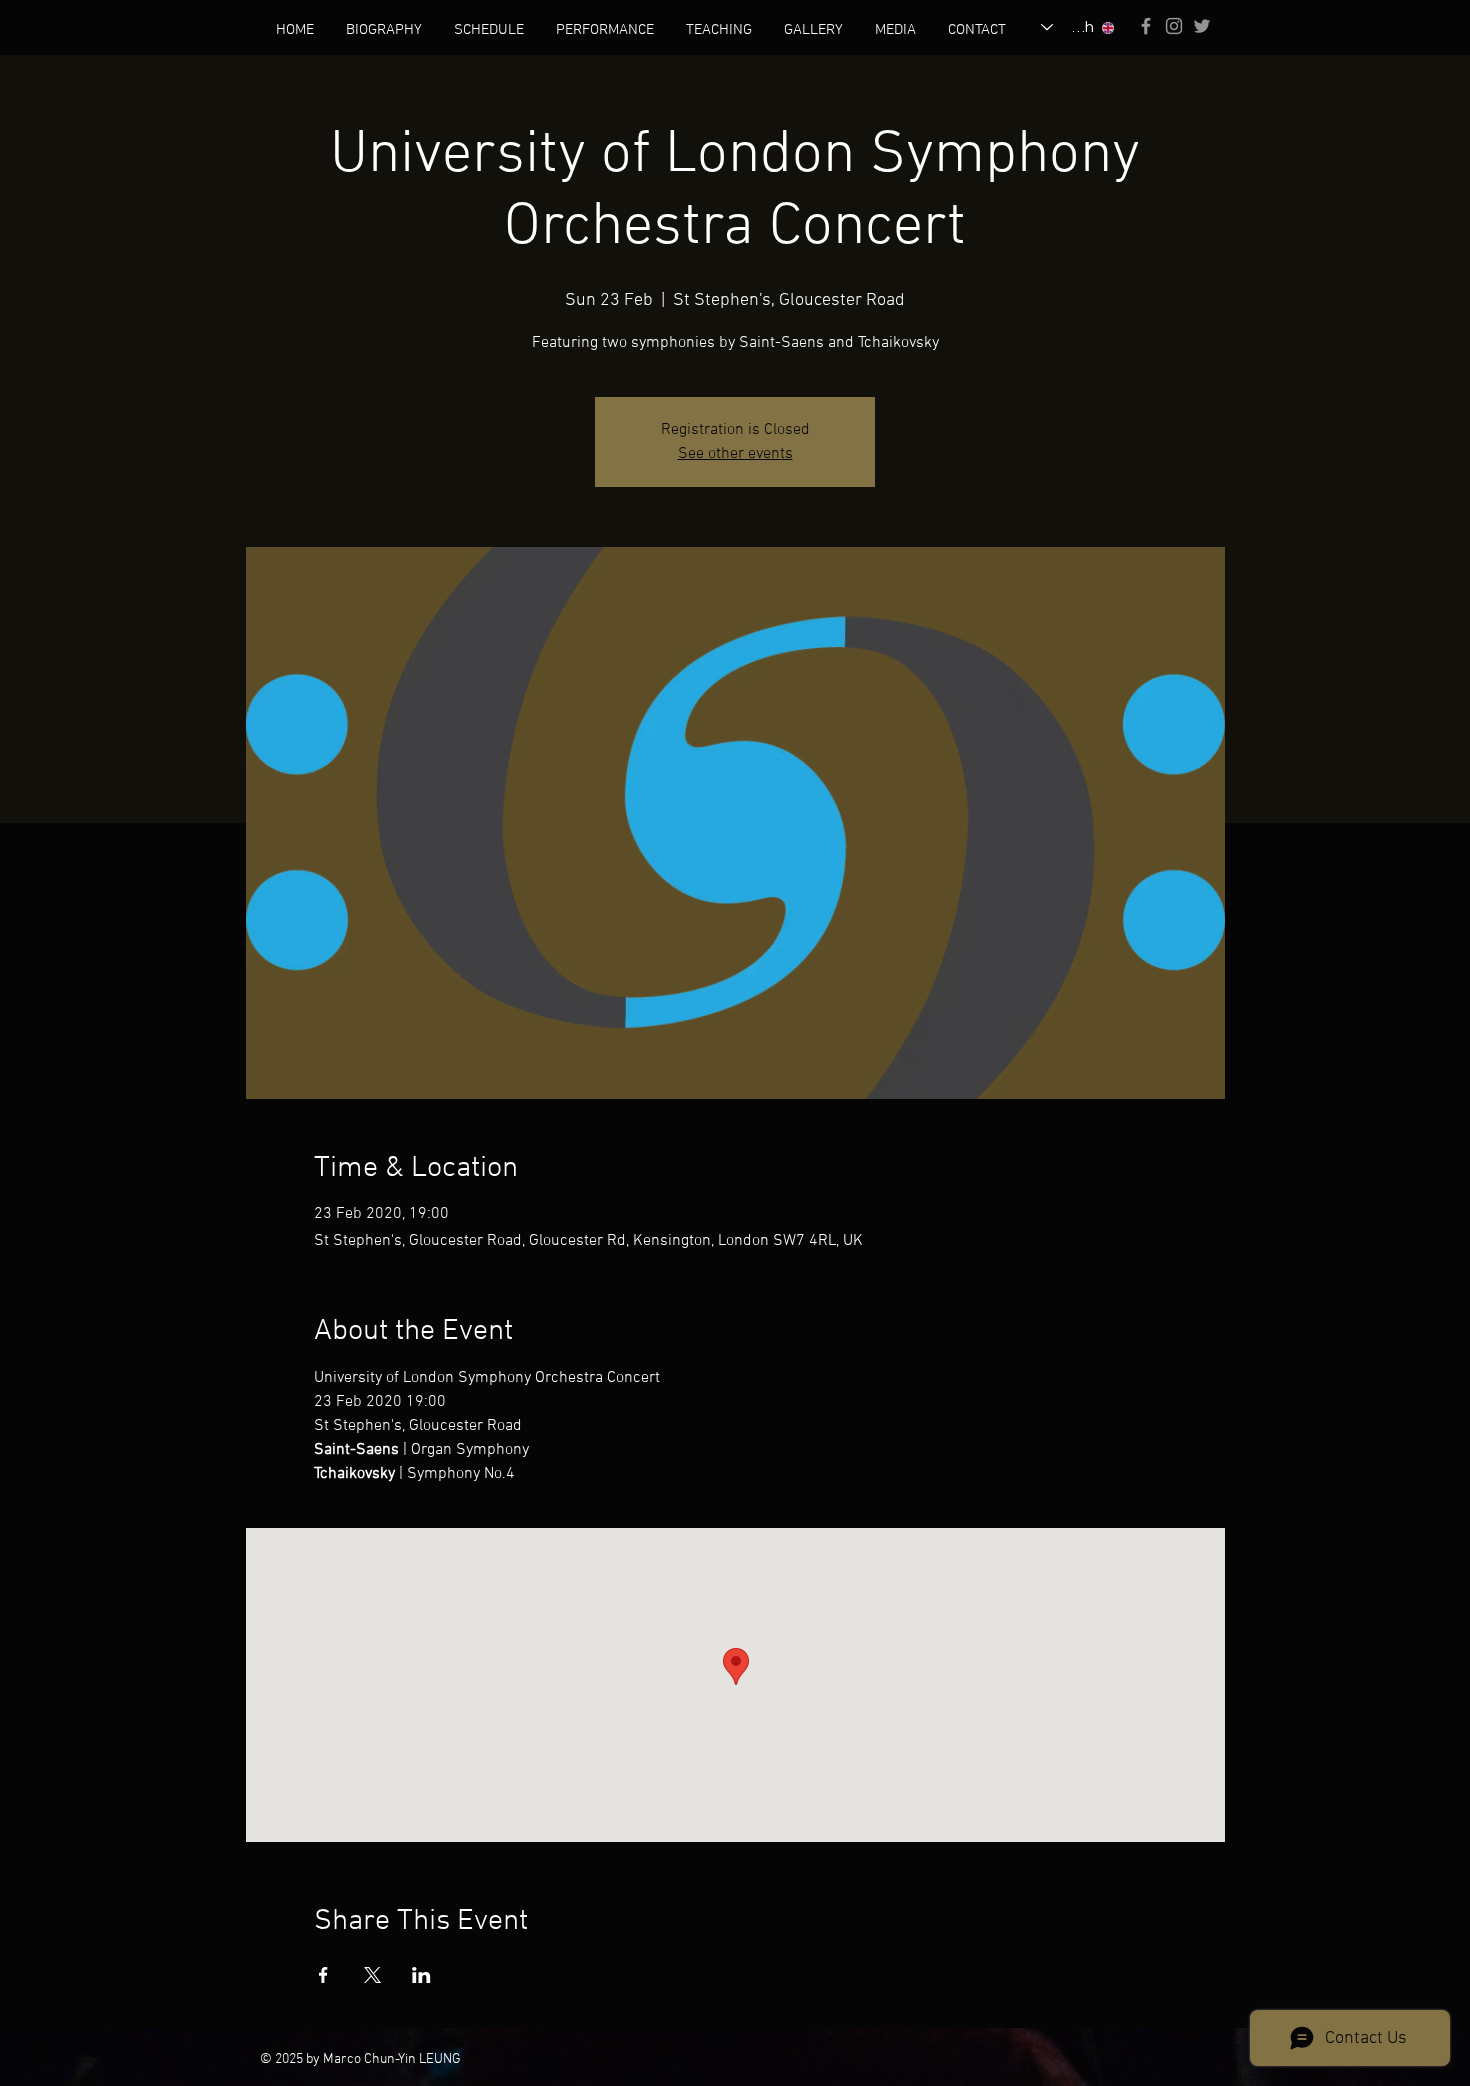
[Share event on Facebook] (323, 1975)
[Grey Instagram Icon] (1174, 26)
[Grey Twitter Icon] (1202, 26)
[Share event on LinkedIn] (421, 1975)
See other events (735, 454)
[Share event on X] (372, 1975)
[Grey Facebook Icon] (1146, 26)
